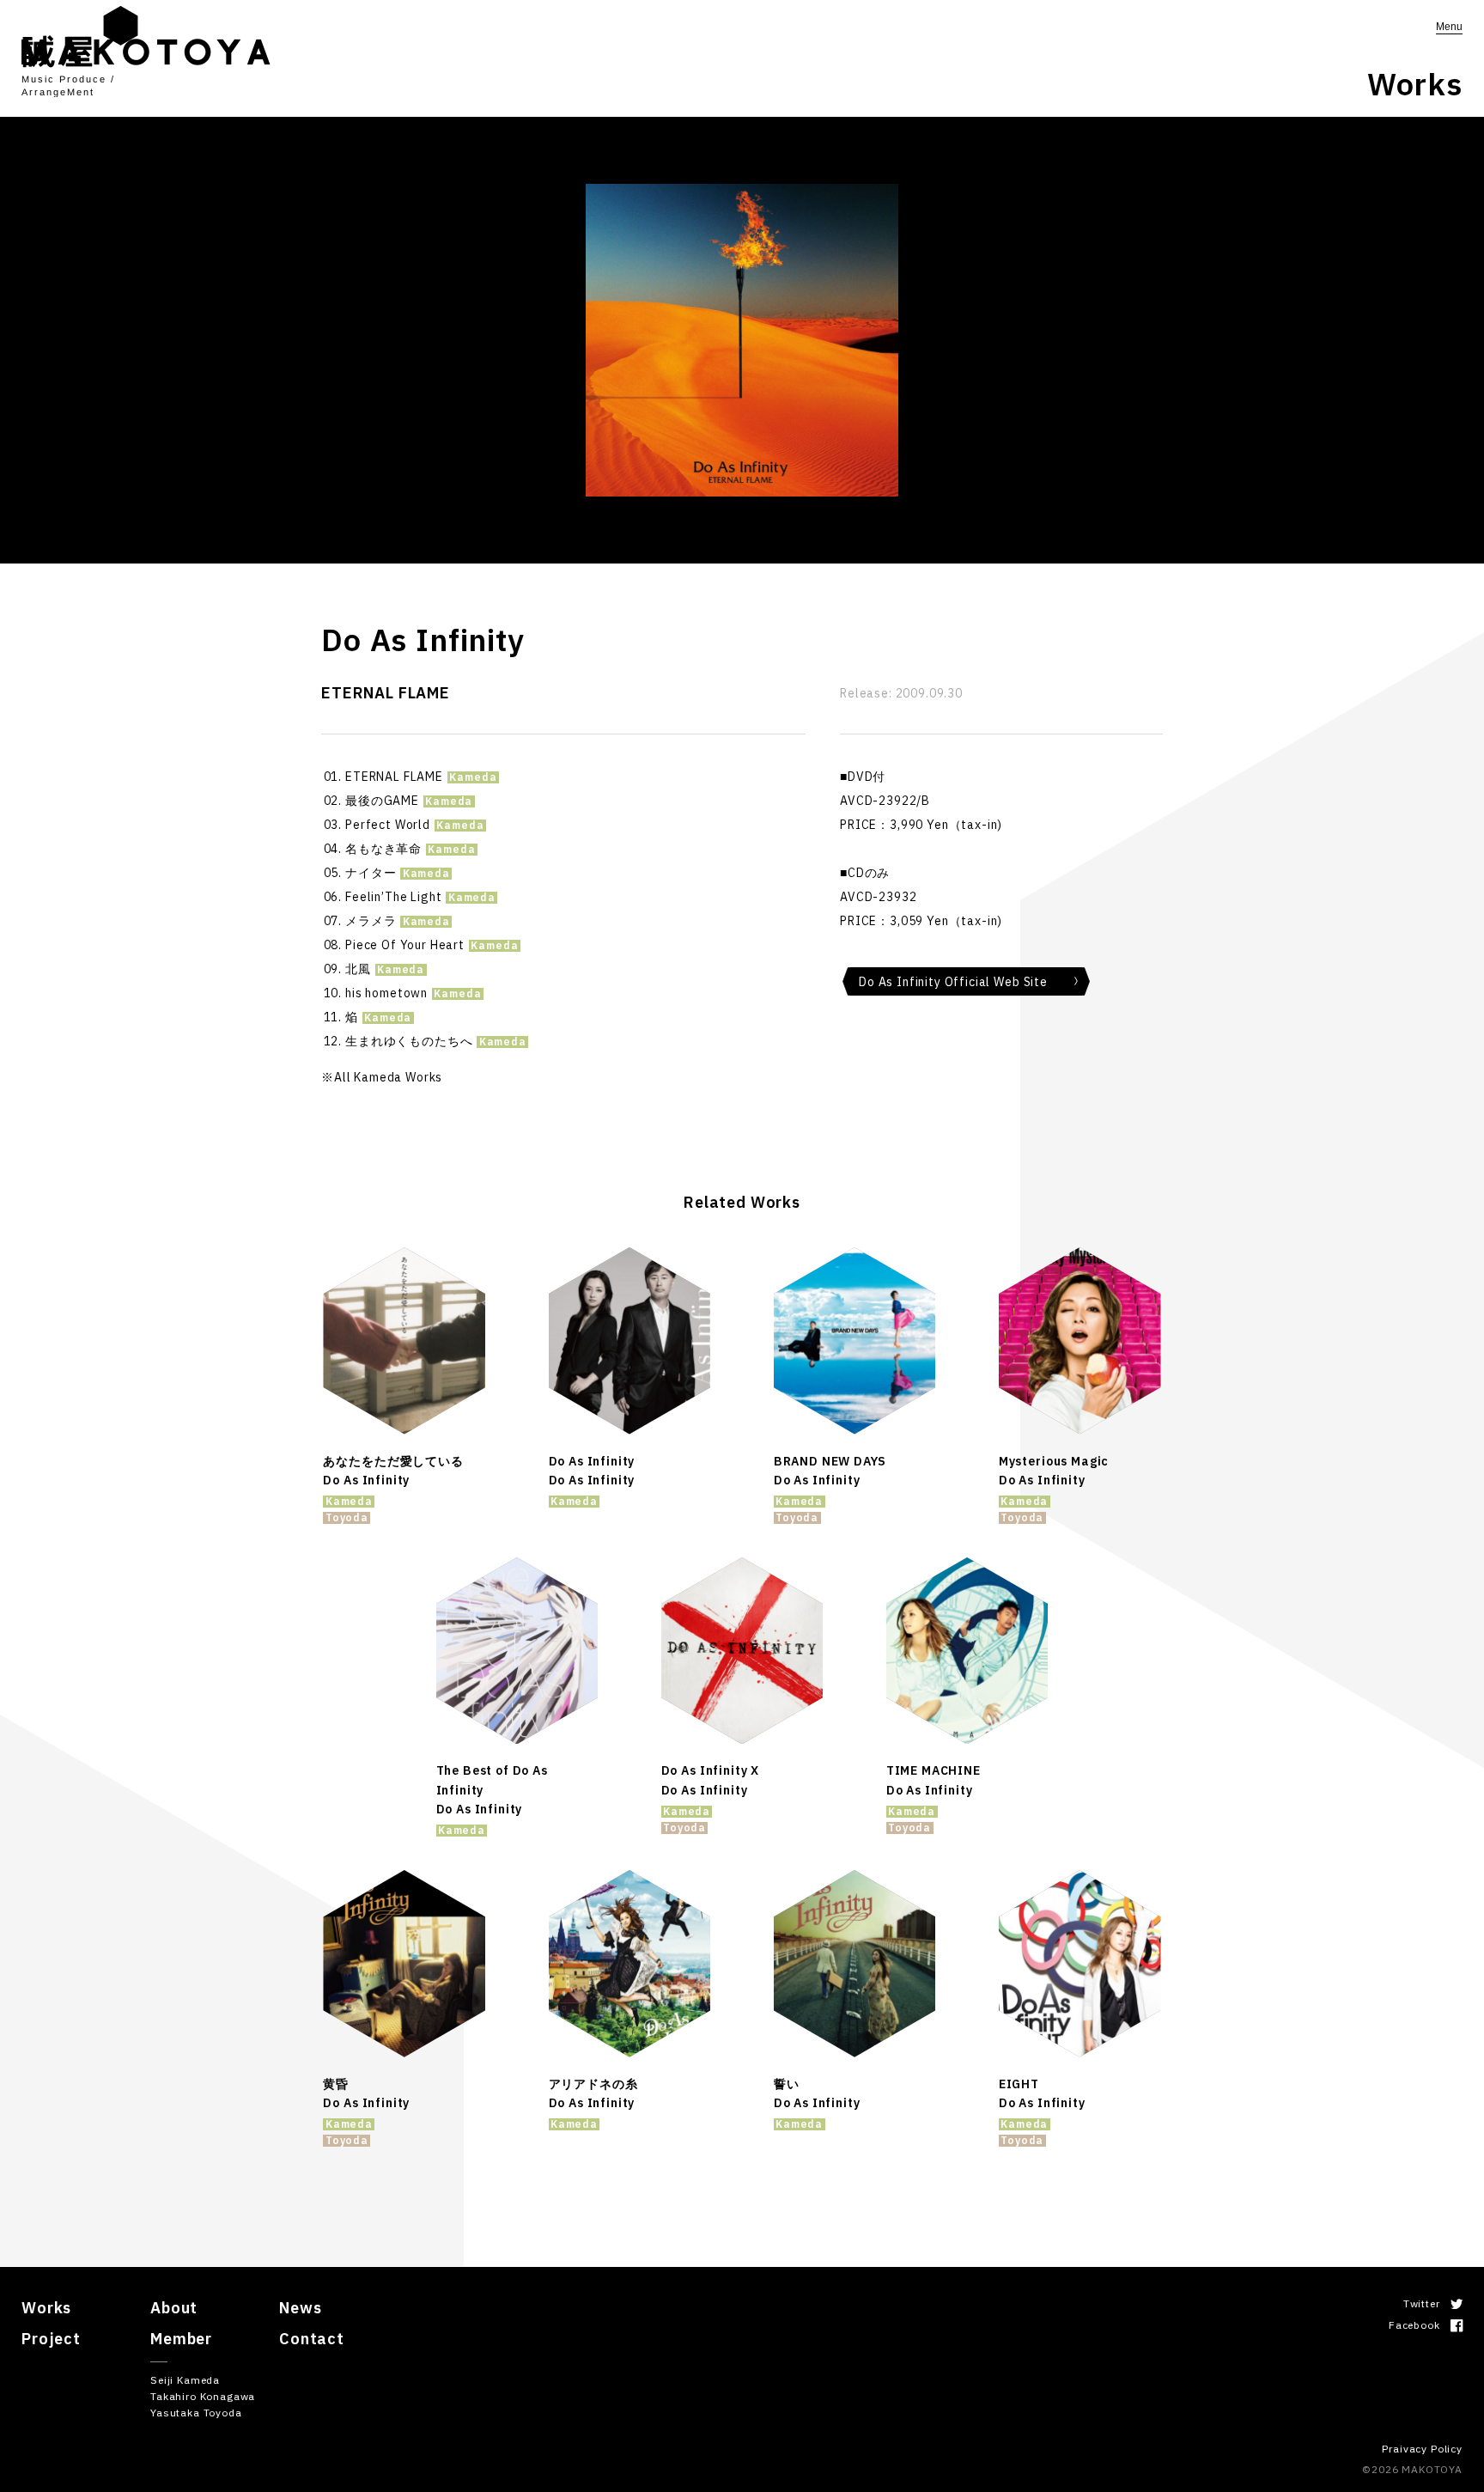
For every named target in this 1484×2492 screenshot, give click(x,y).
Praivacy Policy (1422, 2449)
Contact (312, 2339)
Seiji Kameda (185, 2380)
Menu (1449, 27)
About (174, 2308)
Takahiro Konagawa (203, 2396)
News (300, 2308)
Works (46, 2308)
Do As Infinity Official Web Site (953, 982)
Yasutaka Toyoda (196, 2413)
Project (51, 2339)
